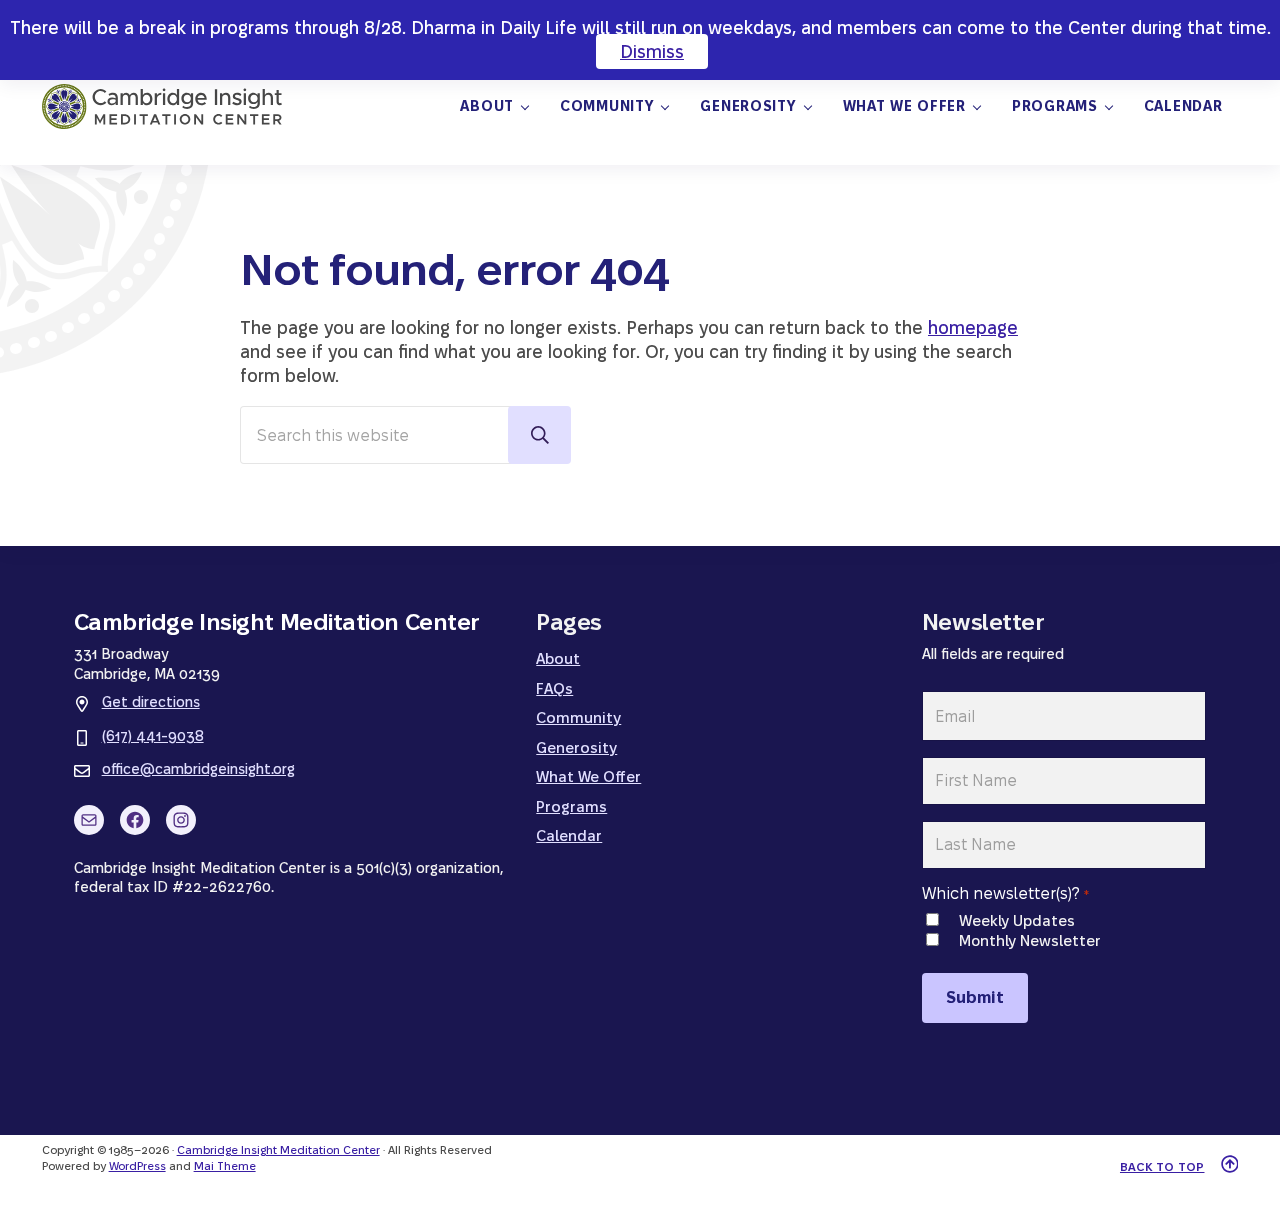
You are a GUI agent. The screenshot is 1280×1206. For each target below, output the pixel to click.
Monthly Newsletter (1029, 940)
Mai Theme (225, 1166)
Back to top (1162, 1167)
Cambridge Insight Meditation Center (278, 1150)
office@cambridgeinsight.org (198, 769)
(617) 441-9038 (153, 736)
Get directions (151, 702)
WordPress (137, 1166)
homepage (973, 327)
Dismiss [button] (652, 51)
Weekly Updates (1017, 920)
